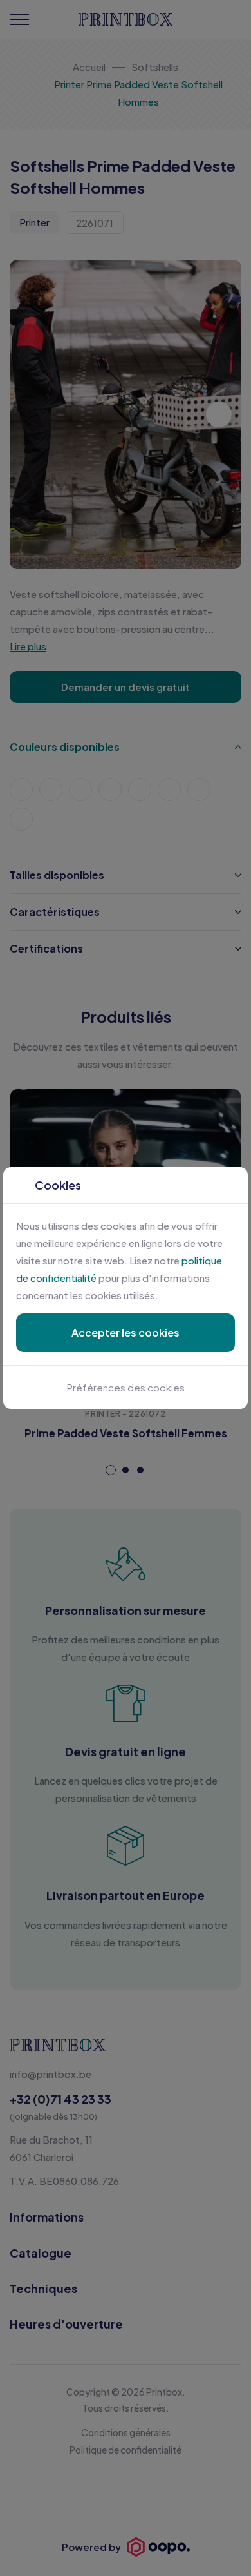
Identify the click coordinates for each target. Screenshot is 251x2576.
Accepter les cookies (126, 1332)
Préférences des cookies (126, 1387)
